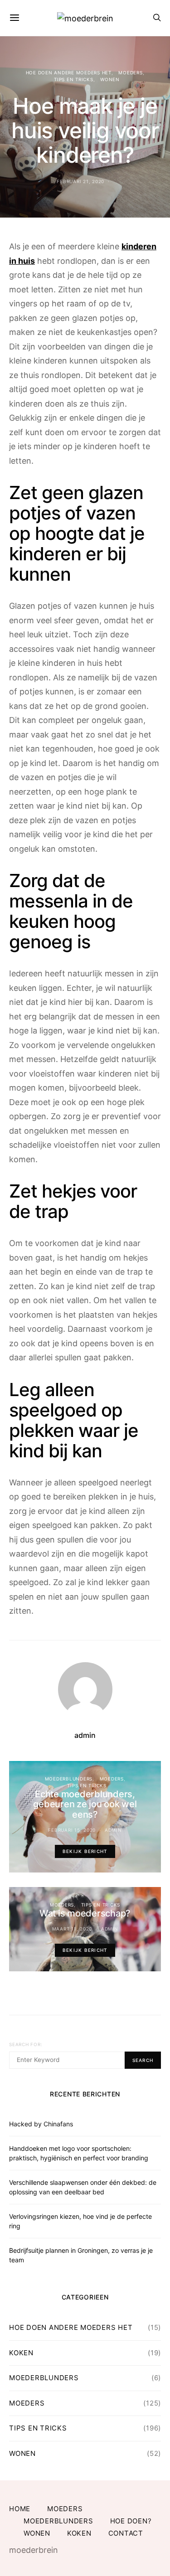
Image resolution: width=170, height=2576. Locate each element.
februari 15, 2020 (72, 1830)
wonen (110, 79)
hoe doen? (131, 2521)
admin (85, 1735)
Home (20, 2509)
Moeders (130, 73)
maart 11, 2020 (72, 1929)
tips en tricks (74, 79)
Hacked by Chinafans (41, 2124)
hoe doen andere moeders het (69, 73)
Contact (126, 2533)
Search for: (26, 2044)
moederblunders (69, 1779)
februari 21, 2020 (80, 181)
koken (21, 2353)
